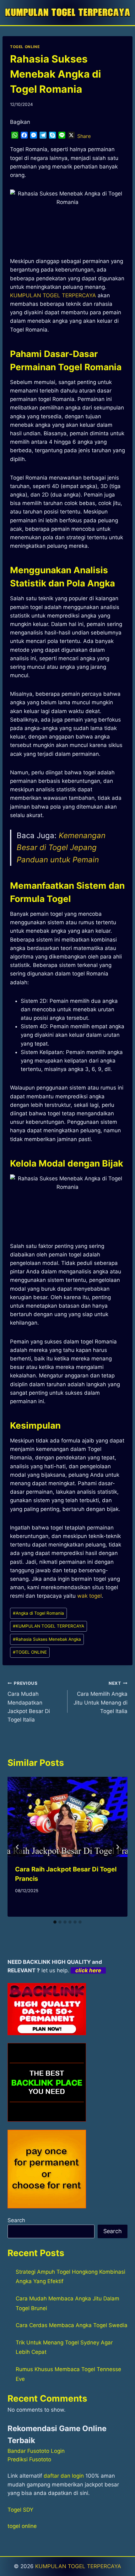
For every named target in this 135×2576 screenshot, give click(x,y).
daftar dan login (64, 2476)
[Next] (117, 1847)
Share (84, 136)
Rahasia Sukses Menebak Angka (47, 1639)
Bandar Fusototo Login (36, 2451)
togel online (22, 2526)
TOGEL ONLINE (25, 47)
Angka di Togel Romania (38, 1613)
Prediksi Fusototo (29, 2459)
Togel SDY (20, 2510)
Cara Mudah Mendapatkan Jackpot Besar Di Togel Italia (29, 1702)
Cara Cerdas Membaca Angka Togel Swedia (72, 2325)
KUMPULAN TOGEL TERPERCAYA (49, 1626)
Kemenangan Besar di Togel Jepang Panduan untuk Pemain (61, 848)
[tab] (55, 1922)
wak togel (89, 1596)
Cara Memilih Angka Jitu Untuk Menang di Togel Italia (100, 1697)
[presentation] (67, 1817)
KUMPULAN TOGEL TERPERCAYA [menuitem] (53, 295)
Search (16, 2220)
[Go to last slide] (18, 1847)
